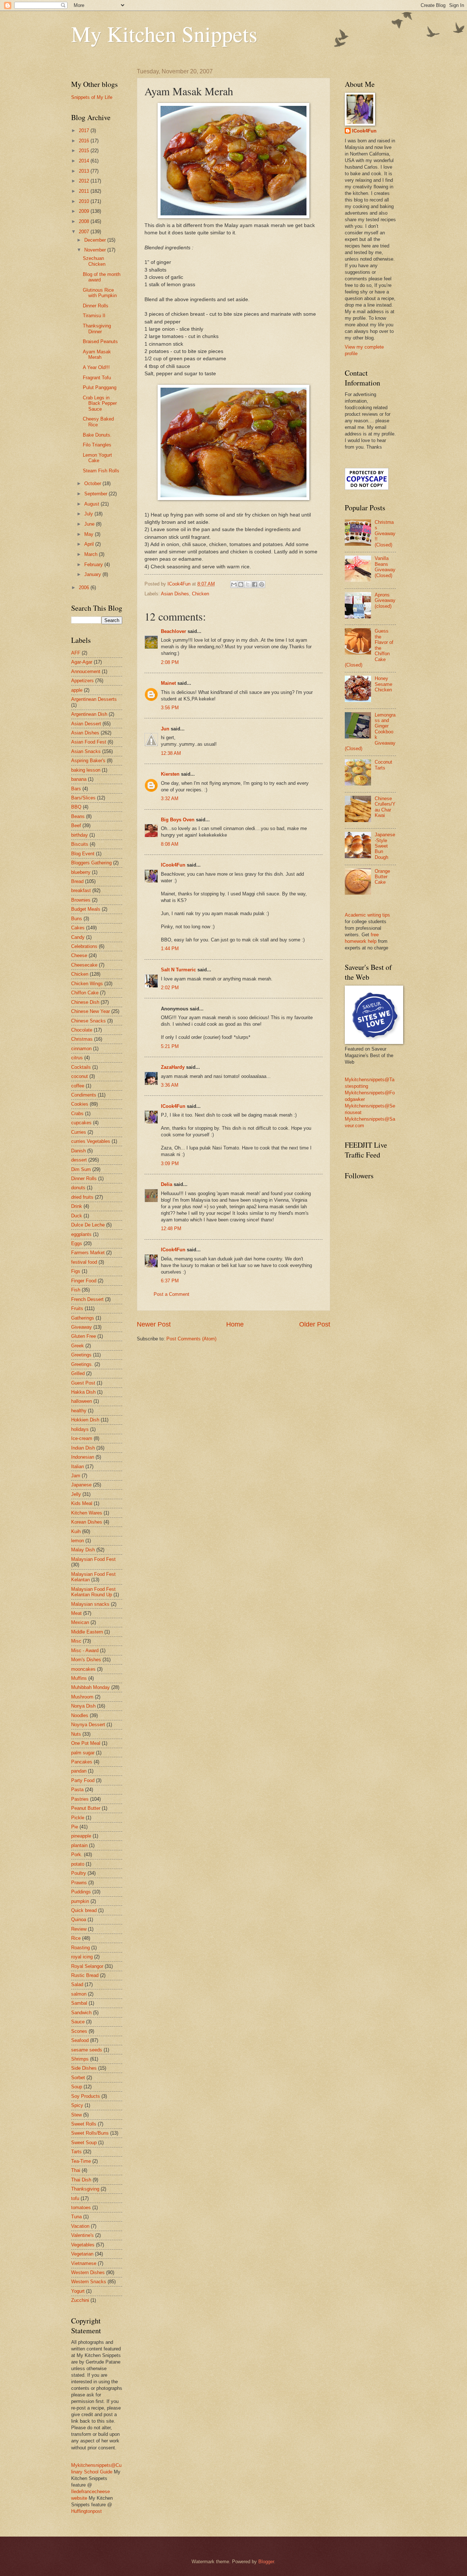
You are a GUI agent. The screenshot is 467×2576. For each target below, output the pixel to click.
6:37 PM (170, 1281)
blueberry (81, 872)
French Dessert (87, 1299)
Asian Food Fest (89, 742)
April (90, 544)
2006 (85, 588)
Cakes (78, 928)
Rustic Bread (85, 1975)
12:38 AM (171, 753)
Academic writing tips (367, 915)
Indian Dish (83, 1448)
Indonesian (83, 1457)
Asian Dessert (86, 724)
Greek (78, 1346)
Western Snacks (89, 2282)
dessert (79, 1160)
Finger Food (84, 1281)
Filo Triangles (97, 445)
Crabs (77, 1114)
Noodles (80, 1715)
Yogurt (78, 2291)
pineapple (81, 1836)
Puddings (81, 1892)
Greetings (81, 1355)
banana (79, 779)
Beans (78, 816)
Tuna (76, 2217)
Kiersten (170, 774)
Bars (76, 789)
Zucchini (80, 2300)
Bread (77, 881)
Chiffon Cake (85, 993)
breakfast (81, 890)
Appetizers (82, 681)
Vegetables (83, 2245)
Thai (76, 2170)
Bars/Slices (83, 798)
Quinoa (79, 1919)
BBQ (76, 807)
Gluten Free (84, 1336)
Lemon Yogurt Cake (97, 458)
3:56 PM (170, 708)
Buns (77, 919)
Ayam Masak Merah (97, 354)
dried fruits (82, 1197)
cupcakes (81, 1123)
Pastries (80, 1799)
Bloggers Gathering (91, 863)
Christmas (82, 1039)
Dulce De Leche (88, 1225)
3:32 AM (170, 798)
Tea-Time (81, 2161)
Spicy (77, 2105)
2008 (85, 221)
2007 (85, 232)
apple (77, 690)
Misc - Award (85, 1650)
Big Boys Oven (178, 820)
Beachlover (173, 631)
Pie (75, 1827)
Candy (78, 937)
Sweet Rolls (84, 2124)
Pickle (78, 1818)
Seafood (80, 2040)
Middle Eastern (87, 1632)
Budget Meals (86, 909)
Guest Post (83, 1383)
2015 (85, 151)
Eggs (77, 1243)
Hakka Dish (83, 1392)
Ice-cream (82, 1438)
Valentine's (82, 2235)
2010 (85, 201)
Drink (77, 1206)
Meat (76, 1613)
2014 (85, 161)
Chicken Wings (87, 984)
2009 (85, 211)
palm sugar (83, 1753)
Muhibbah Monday (90, 1687)
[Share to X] (248, 584)
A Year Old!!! (96, 367)
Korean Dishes (87, 1522)
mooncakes (83, 1669)
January (93, 574)
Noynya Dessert (88, 1725)
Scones (79, 2031)
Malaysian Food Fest (93, 1559)
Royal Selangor (87, 1966)
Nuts (76, 1734)
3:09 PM (170, 1164)
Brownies (81, 900)
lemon (78, 1541)
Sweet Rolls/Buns (90, 2133)
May (90, 534)
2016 (85, 141)
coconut (80, 1076)
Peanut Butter (86, 1808)
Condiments (84, 1095)
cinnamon (81, 1049)
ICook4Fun (173, 865)
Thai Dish (81, 2180)
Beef (76, 826)
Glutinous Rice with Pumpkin (100, 293)
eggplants (81, 1234)
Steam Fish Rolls (101, 471)
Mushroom (82, 1697)
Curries (79, 1132)
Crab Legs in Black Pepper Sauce (100, 403)
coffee (78, 1086)
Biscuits (80, 844)
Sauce (78, 2022)
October (93, 483)
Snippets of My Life (92, 97)
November (96, 250)
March (92, 554)
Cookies (80, 1104)
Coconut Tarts (383, 765)
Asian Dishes (175, 594)
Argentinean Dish (89, 714)
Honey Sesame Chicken (383, 684)
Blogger (266, 2562)
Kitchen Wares (87, 1513)
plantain (79, 1845)
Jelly (76, 1494)
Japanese (81, 1485)
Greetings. (82, 1364)
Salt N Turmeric (178, 970)
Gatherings (83, 1318)
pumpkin (80, 1901)
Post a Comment (171, 1294)
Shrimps (80, 2059)
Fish (76, 1290)
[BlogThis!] (241, 584)
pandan (79, 1771)
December (96, 240)
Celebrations (84, 946)
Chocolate (82, 1030)
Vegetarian (82, 2254)
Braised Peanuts (100, 341)
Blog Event (83, 854)
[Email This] (234, 584)
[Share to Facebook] (255, 584)
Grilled (78, 1373)
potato (78, 1864)
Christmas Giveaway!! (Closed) (385, 533)
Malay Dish (83, 1550)
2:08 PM (170, 662)
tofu (75, 2198)
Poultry (79, 1873)
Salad (77, 1984)
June (90, 524)
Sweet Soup (84, 2143)
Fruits (77, 1308)
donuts (78, 1188)
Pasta (77, 1790)
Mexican (80, 1622)
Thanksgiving (85, 2189)
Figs (76, 1271)
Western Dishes (88, 2272)
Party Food (83, 1780)
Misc (76, 1641)
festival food (84, 1262)
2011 (85, 191)
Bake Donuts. (97, 435)
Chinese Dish (85, 1002)
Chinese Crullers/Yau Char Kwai (385, 807)
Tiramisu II (94, 316)
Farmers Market (88, 1253)
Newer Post (154, 1324)
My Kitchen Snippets (164, 34)
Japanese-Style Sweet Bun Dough (385, 846)
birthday (80, 835)
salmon (79, 1994)
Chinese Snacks (88, 1021)
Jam (76, 1476)
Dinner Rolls (96, 306)
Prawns (79, 1883)
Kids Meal (82, 1503)
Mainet (168, 683)
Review (79, 1929)
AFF (76, 653)
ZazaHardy (173, 1067)
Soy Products (86, 2096)
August (92, 504)
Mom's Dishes (86, 1660)
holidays (80, 1429)
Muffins (79, 1678)
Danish (78, 1151)
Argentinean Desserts (94, 699)
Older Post (315, 1324)
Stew (76, 2115)
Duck (77, 1216)
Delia (167, 1184)
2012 (85, 181)
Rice (76, 1938)
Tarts (76, 2152)
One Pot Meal (86, 1743)
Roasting (80, 1948)
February (94, 565)
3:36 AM (170, 1085)
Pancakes (82, 1762)
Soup (77, 2087)
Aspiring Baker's (88, 761)
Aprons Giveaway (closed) (385, 600)
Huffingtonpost (86, 2511)
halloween (82, 1401)
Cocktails (81, 1067)
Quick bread (84, 1910)
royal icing (82, 1957)
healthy (79, 1411)
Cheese (79, 955)
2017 (85, 130)
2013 (85, 171)
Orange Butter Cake (382, 877)
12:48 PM (171, 1229)
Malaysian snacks (90, 1604)
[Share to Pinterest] (262, 584)
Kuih (76, 1531)
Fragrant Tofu (97, 378)
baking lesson (86, 770)
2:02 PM (170, 988)
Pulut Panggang (100, 387)
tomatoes (81, 2208)
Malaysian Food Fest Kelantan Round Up (93, 1592)
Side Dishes (84, 2068)
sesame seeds (87, 2050)
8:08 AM (170, 844)
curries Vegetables (91, 1141)
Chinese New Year (90, 1011)
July (89, 514)
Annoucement (86, 671)
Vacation (80, 2226)
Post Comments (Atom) (191, 1339)
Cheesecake (84, 965)
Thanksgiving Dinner (97, 329)
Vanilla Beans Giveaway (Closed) (385, 567)
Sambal (79, 2003)
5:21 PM (170, 1046)
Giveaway (82, 1327)
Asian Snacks (86, 751)
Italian (78, 1466)
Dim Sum (81, 1169)
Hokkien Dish (85, 1420)
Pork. (77, 1855)
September (97, 494)
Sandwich (81, 2013)
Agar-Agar (82, 662)
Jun (165, 729)
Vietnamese (84, 2263)
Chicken (200, 594)
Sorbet (78, 2078)
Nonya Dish (83, 1706)
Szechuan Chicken (94, 261)
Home (235, 1324)
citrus (77, 1058)
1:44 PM (170, 949)
